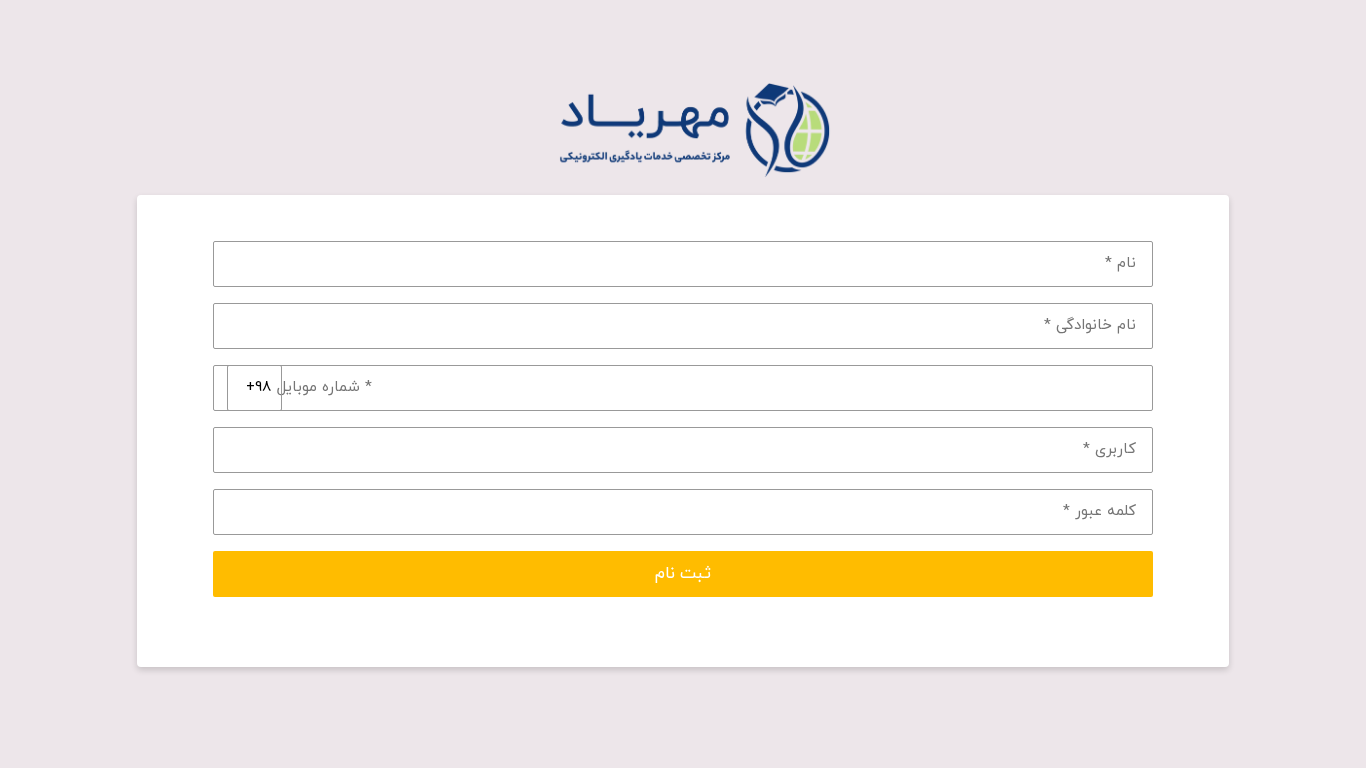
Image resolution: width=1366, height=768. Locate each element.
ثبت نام (683, 574)
